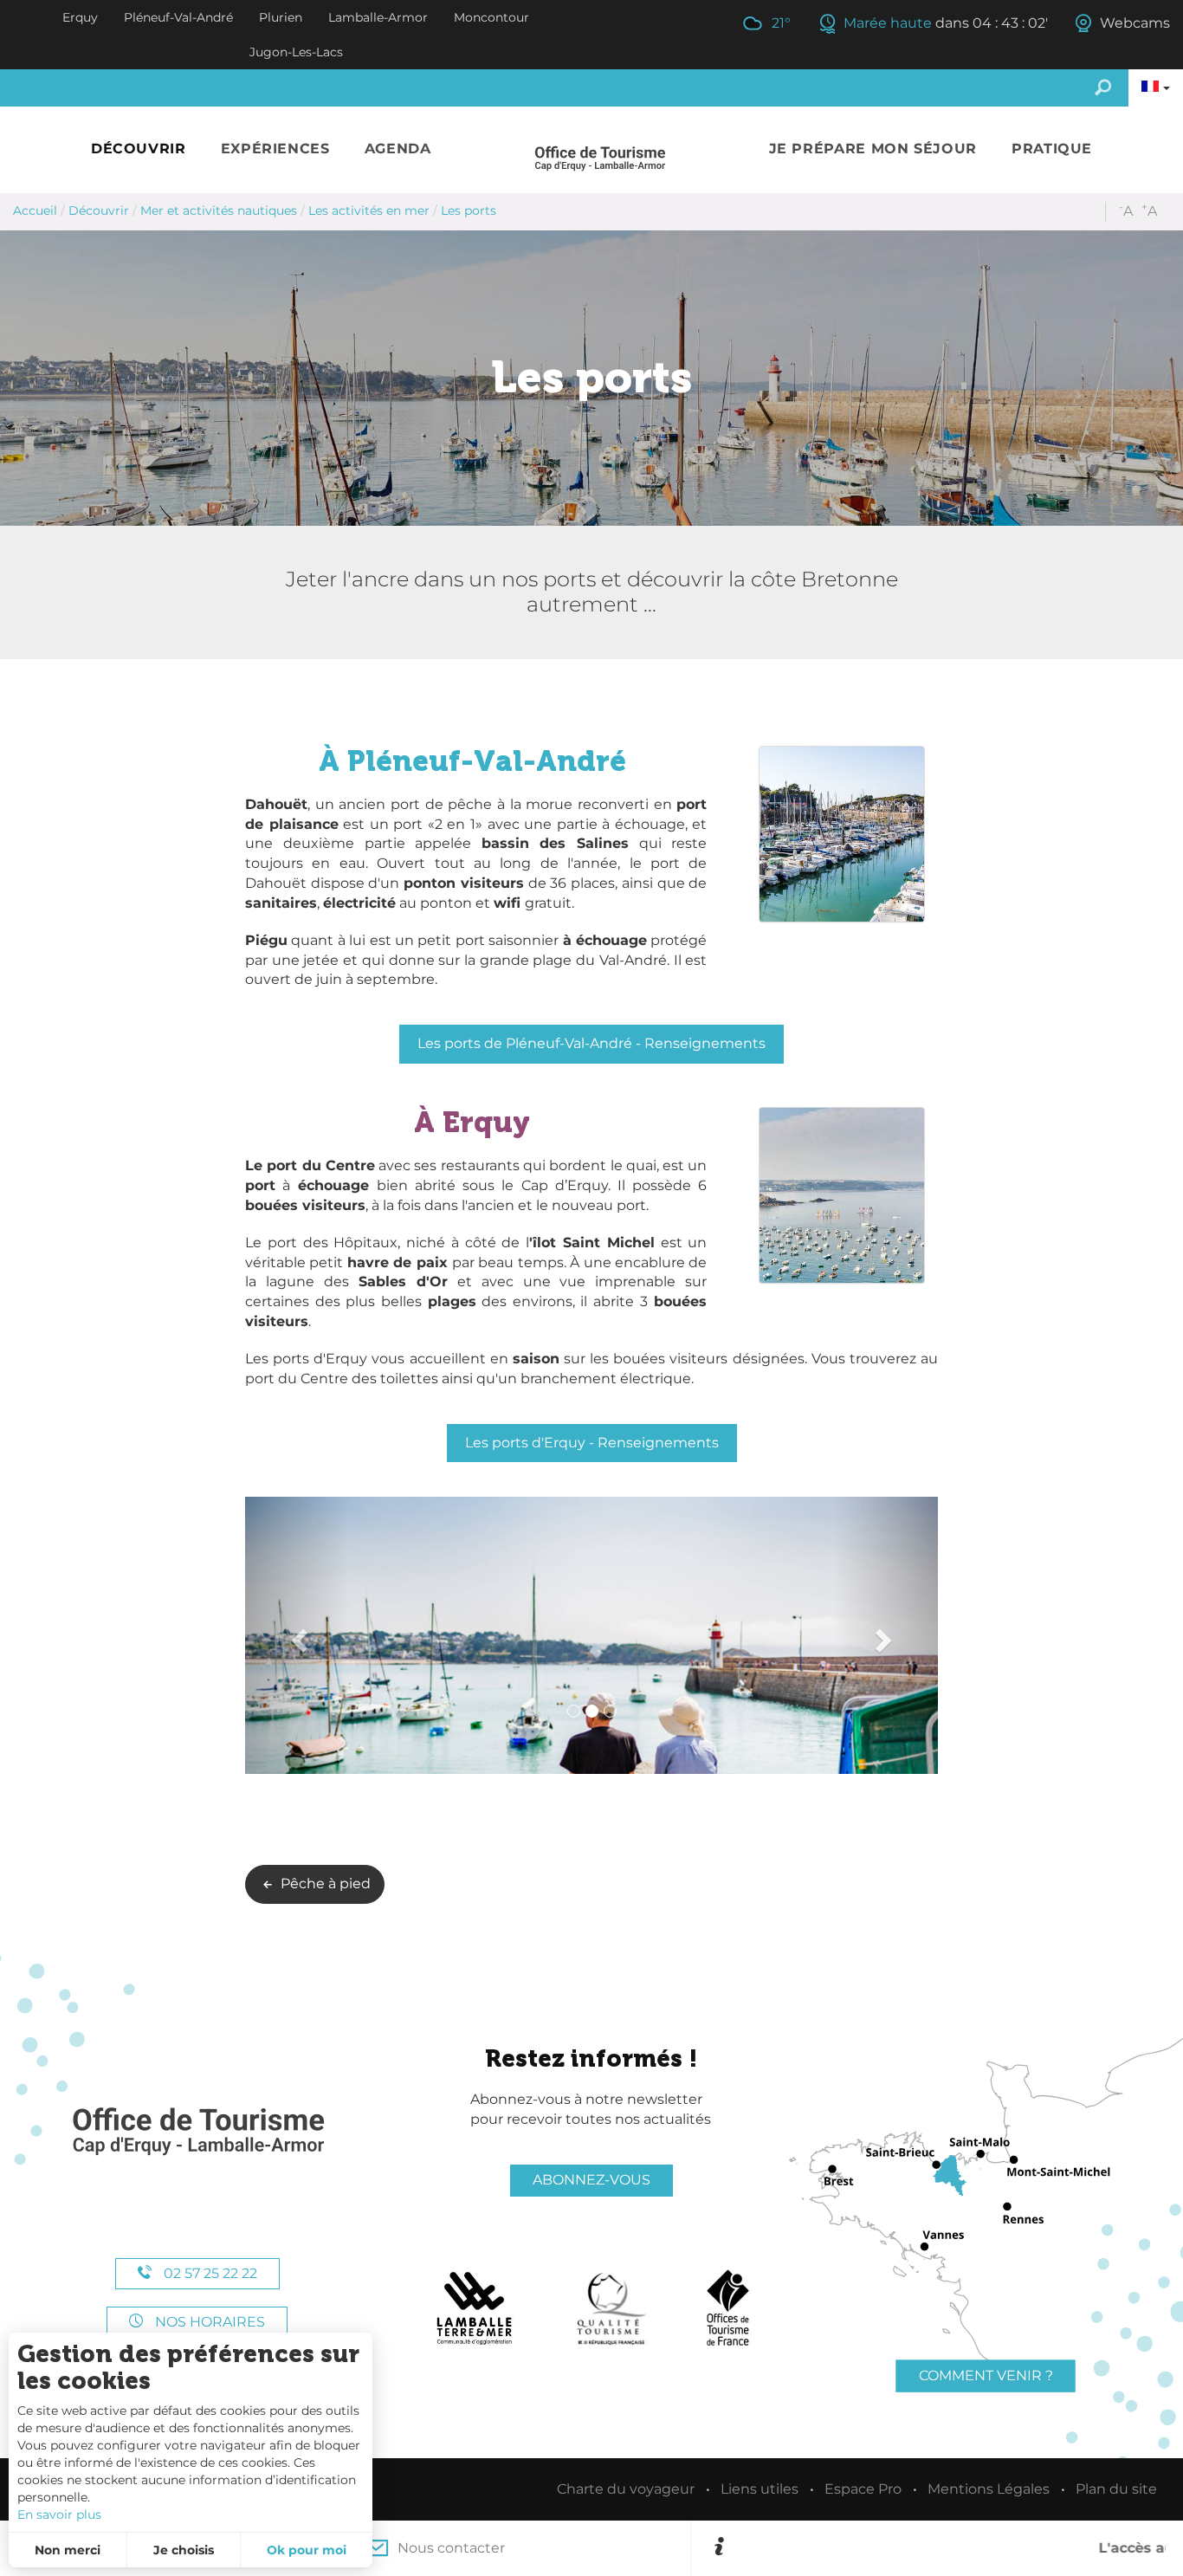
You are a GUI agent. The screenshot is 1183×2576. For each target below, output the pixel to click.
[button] (139, 149)
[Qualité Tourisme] (611, 2308)
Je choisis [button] (184, 2550)
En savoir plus (59, 2515)
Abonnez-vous (591, 2180)
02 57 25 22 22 (209, 2273)
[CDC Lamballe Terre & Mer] (475, 2308)
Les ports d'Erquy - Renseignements (592, 1443)
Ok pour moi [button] (307, 2550)
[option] (948, 2548)
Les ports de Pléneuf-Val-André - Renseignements (591, 1043)
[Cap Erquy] (197, 2132)
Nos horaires (208, 2322)
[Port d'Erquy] (591, 1635)
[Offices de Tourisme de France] (728, 2308)
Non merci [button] (68, 2550)
